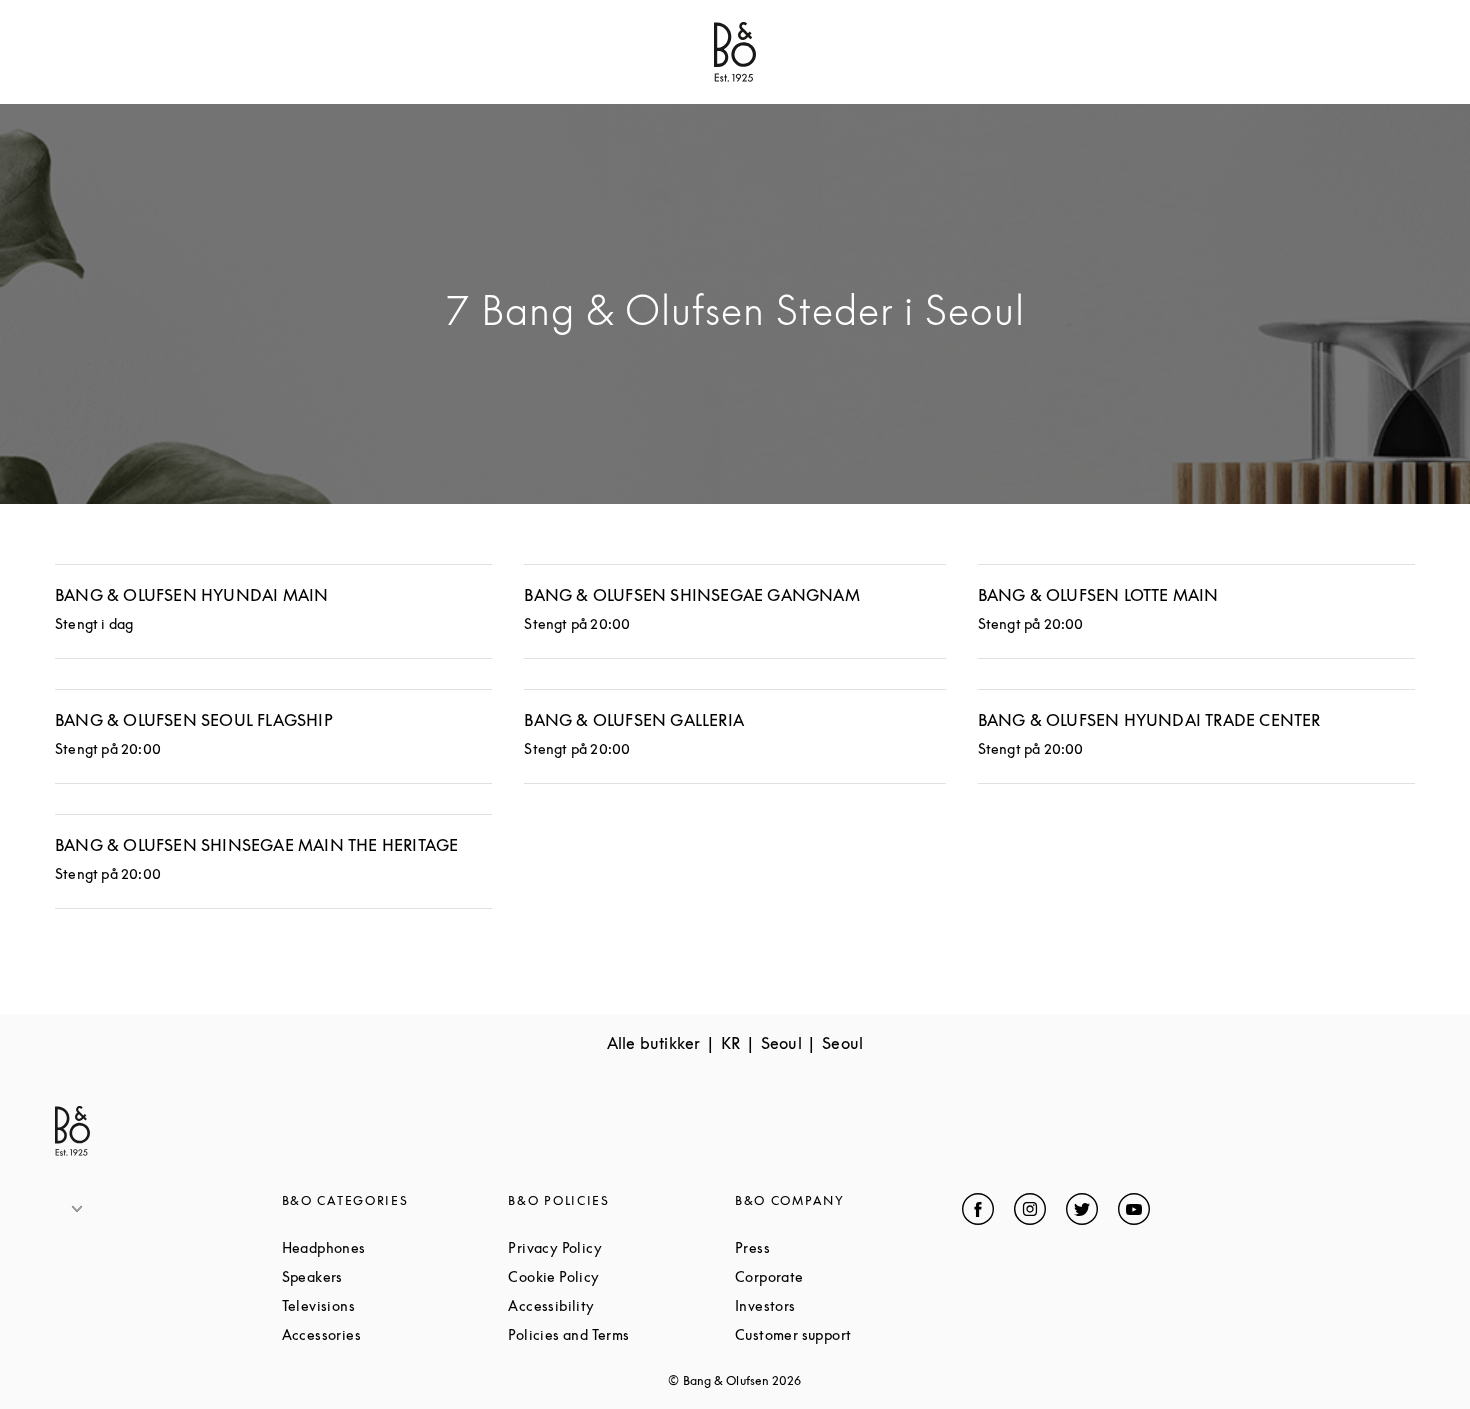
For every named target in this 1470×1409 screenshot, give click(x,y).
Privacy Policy (621, 1247)
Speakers (388, 1276)
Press (828, 1247)
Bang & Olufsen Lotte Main (1098, 595)
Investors (841, 1305)
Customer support (848, 1334)
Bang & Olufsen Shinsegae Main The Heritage (256, 845)
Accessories (395, 1334)
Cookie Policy (621, 1276)
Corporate (845, 1276)
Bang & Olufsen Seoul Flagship (194, 720)
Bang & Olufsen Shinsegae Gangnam (691, 595)
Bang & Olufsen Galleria (634, 720)
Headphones (395, 1247)
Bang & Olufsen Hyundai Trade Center (1149, 720)
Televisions (394, 1305)
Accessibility (621, 1305)
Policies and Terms (621, 1334)
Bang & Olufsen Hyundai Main (191, 595)
